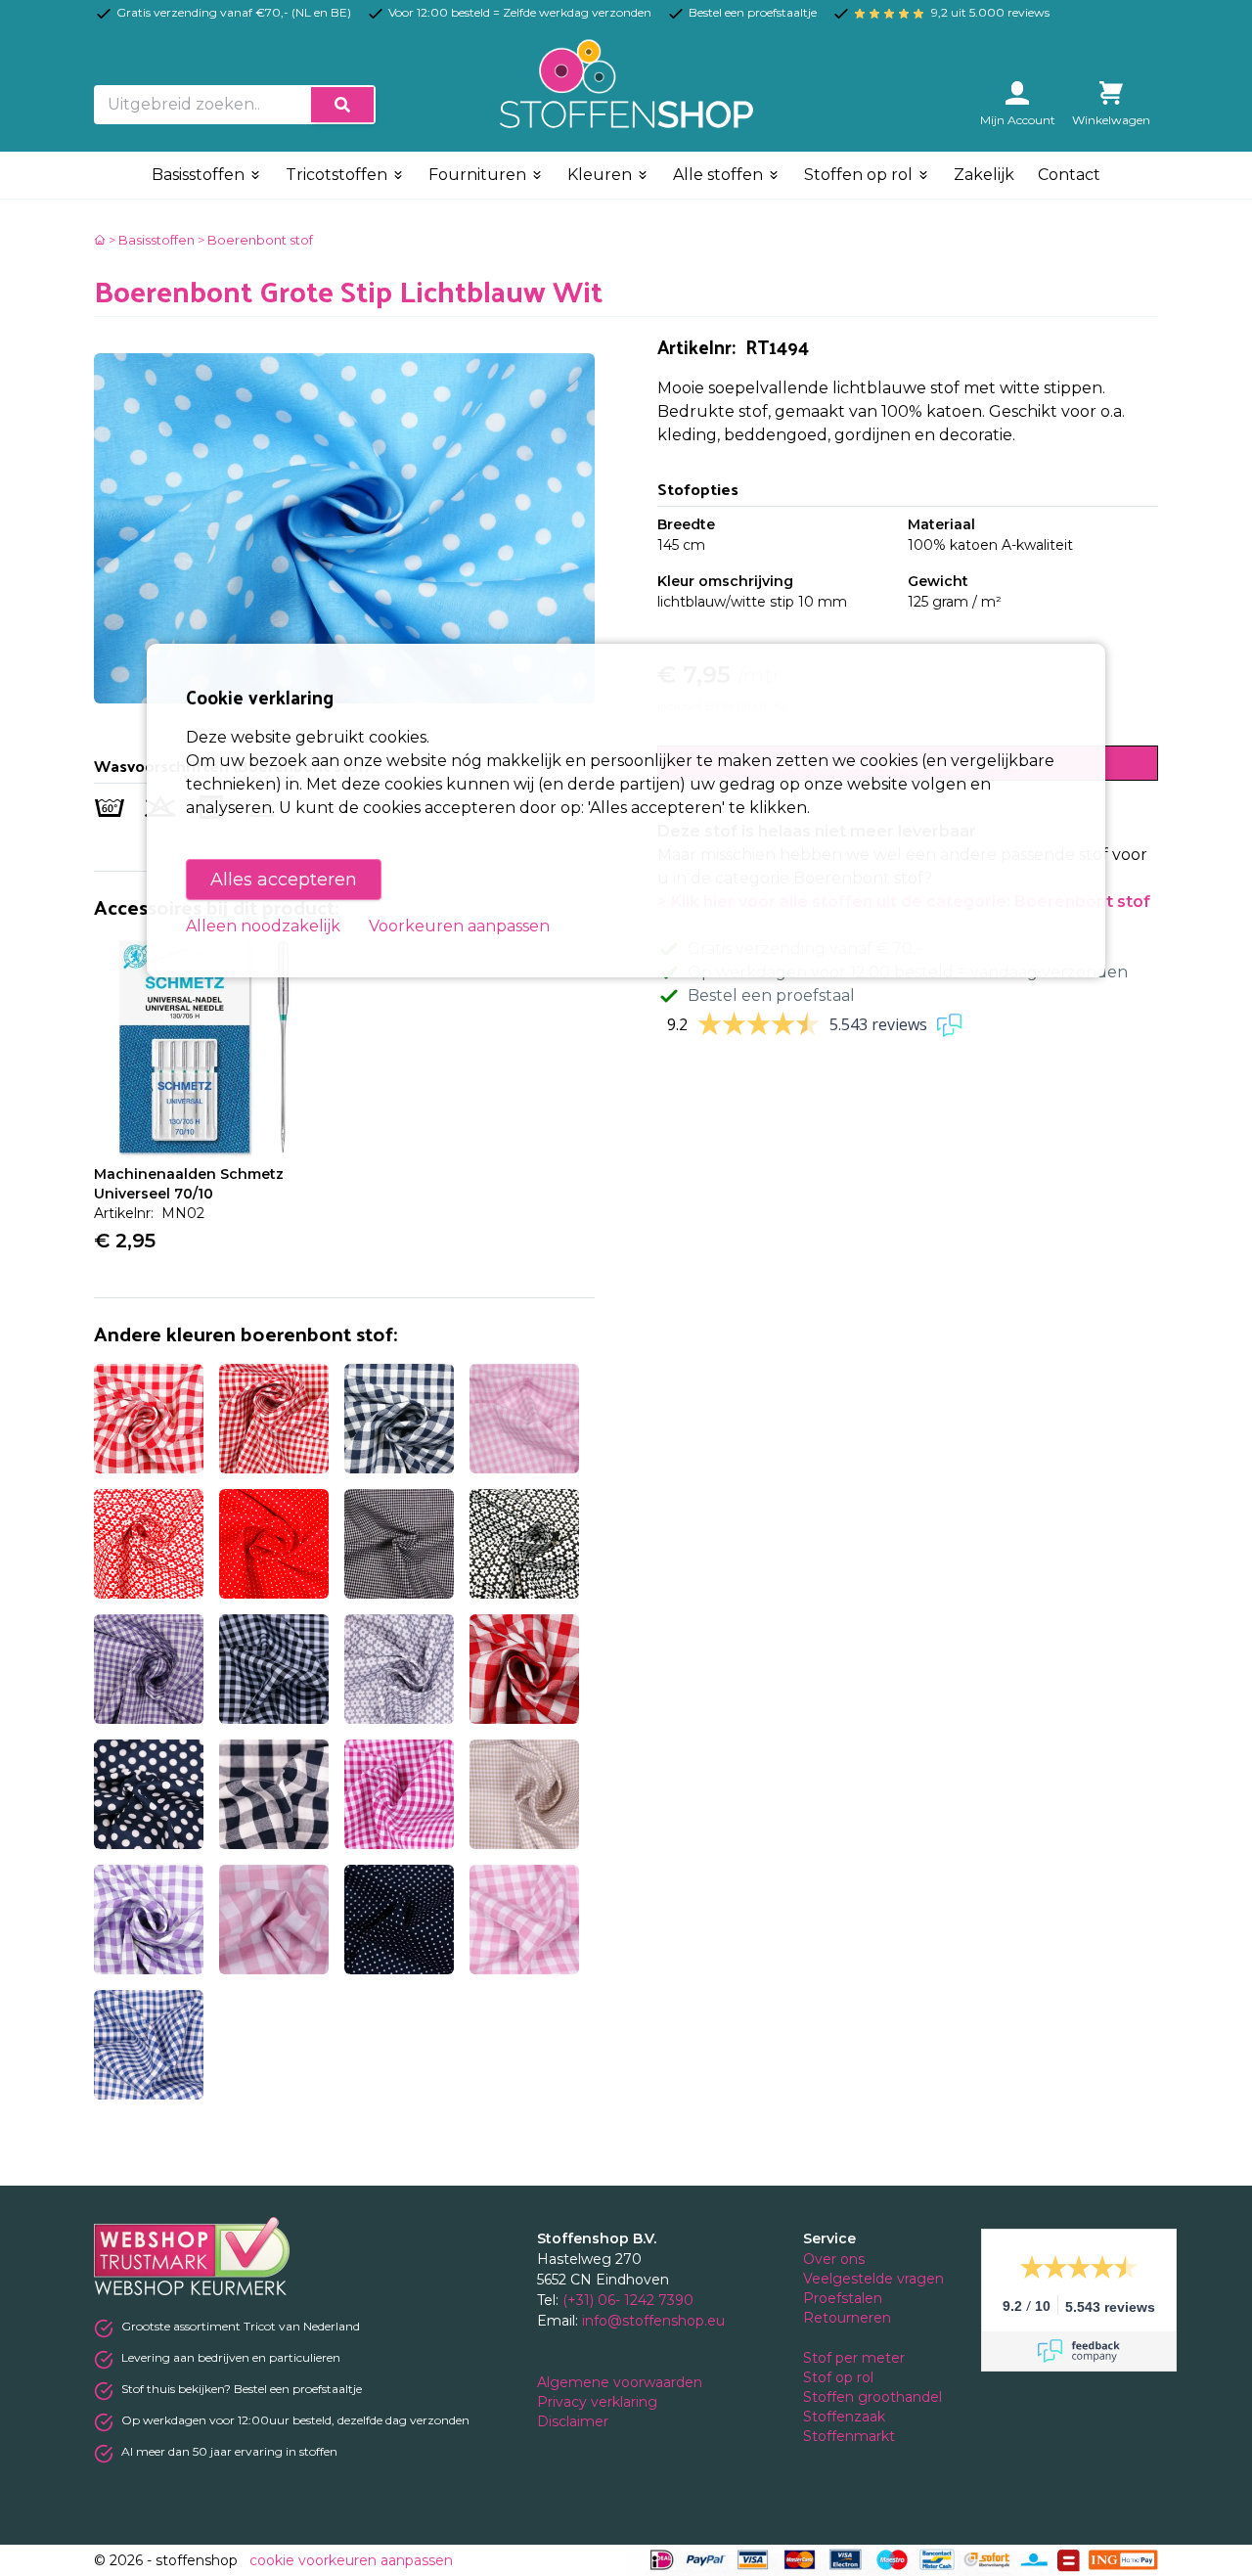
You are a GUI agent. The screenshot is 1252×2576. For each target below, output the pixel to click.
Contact (1069, 175)
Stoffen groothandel (874, 2397)
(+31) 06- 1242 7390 (628, 2300)
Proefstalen (843, 2298)
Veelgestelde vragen (873, 2279)
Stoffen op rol (860, 175)
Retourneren (847, 2318)
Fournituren (479, 175)
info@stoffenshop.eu (653, 2321)
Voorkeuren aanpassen (459, 926)
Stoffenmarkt (849, 2436)
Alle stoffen (720, 175)
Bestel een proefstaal (771, 995)
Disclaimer (575, 2421)
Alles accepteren (284, 880)
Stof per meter (856, 2358)
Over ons (834, 2259)
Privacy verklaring (599, 2402)
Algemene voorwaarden (622, 2382)
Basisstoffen (200, 175)
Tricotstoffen (338, 175)
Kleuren (602, 175)
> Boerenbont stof (255, 240)
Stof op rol (840, 2377)
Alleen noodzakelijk (263, 926)
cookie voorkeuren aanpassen (351, 2560)
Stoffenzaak (846, 2417)
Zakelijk (984, 175)
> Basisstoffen (152, 240)
